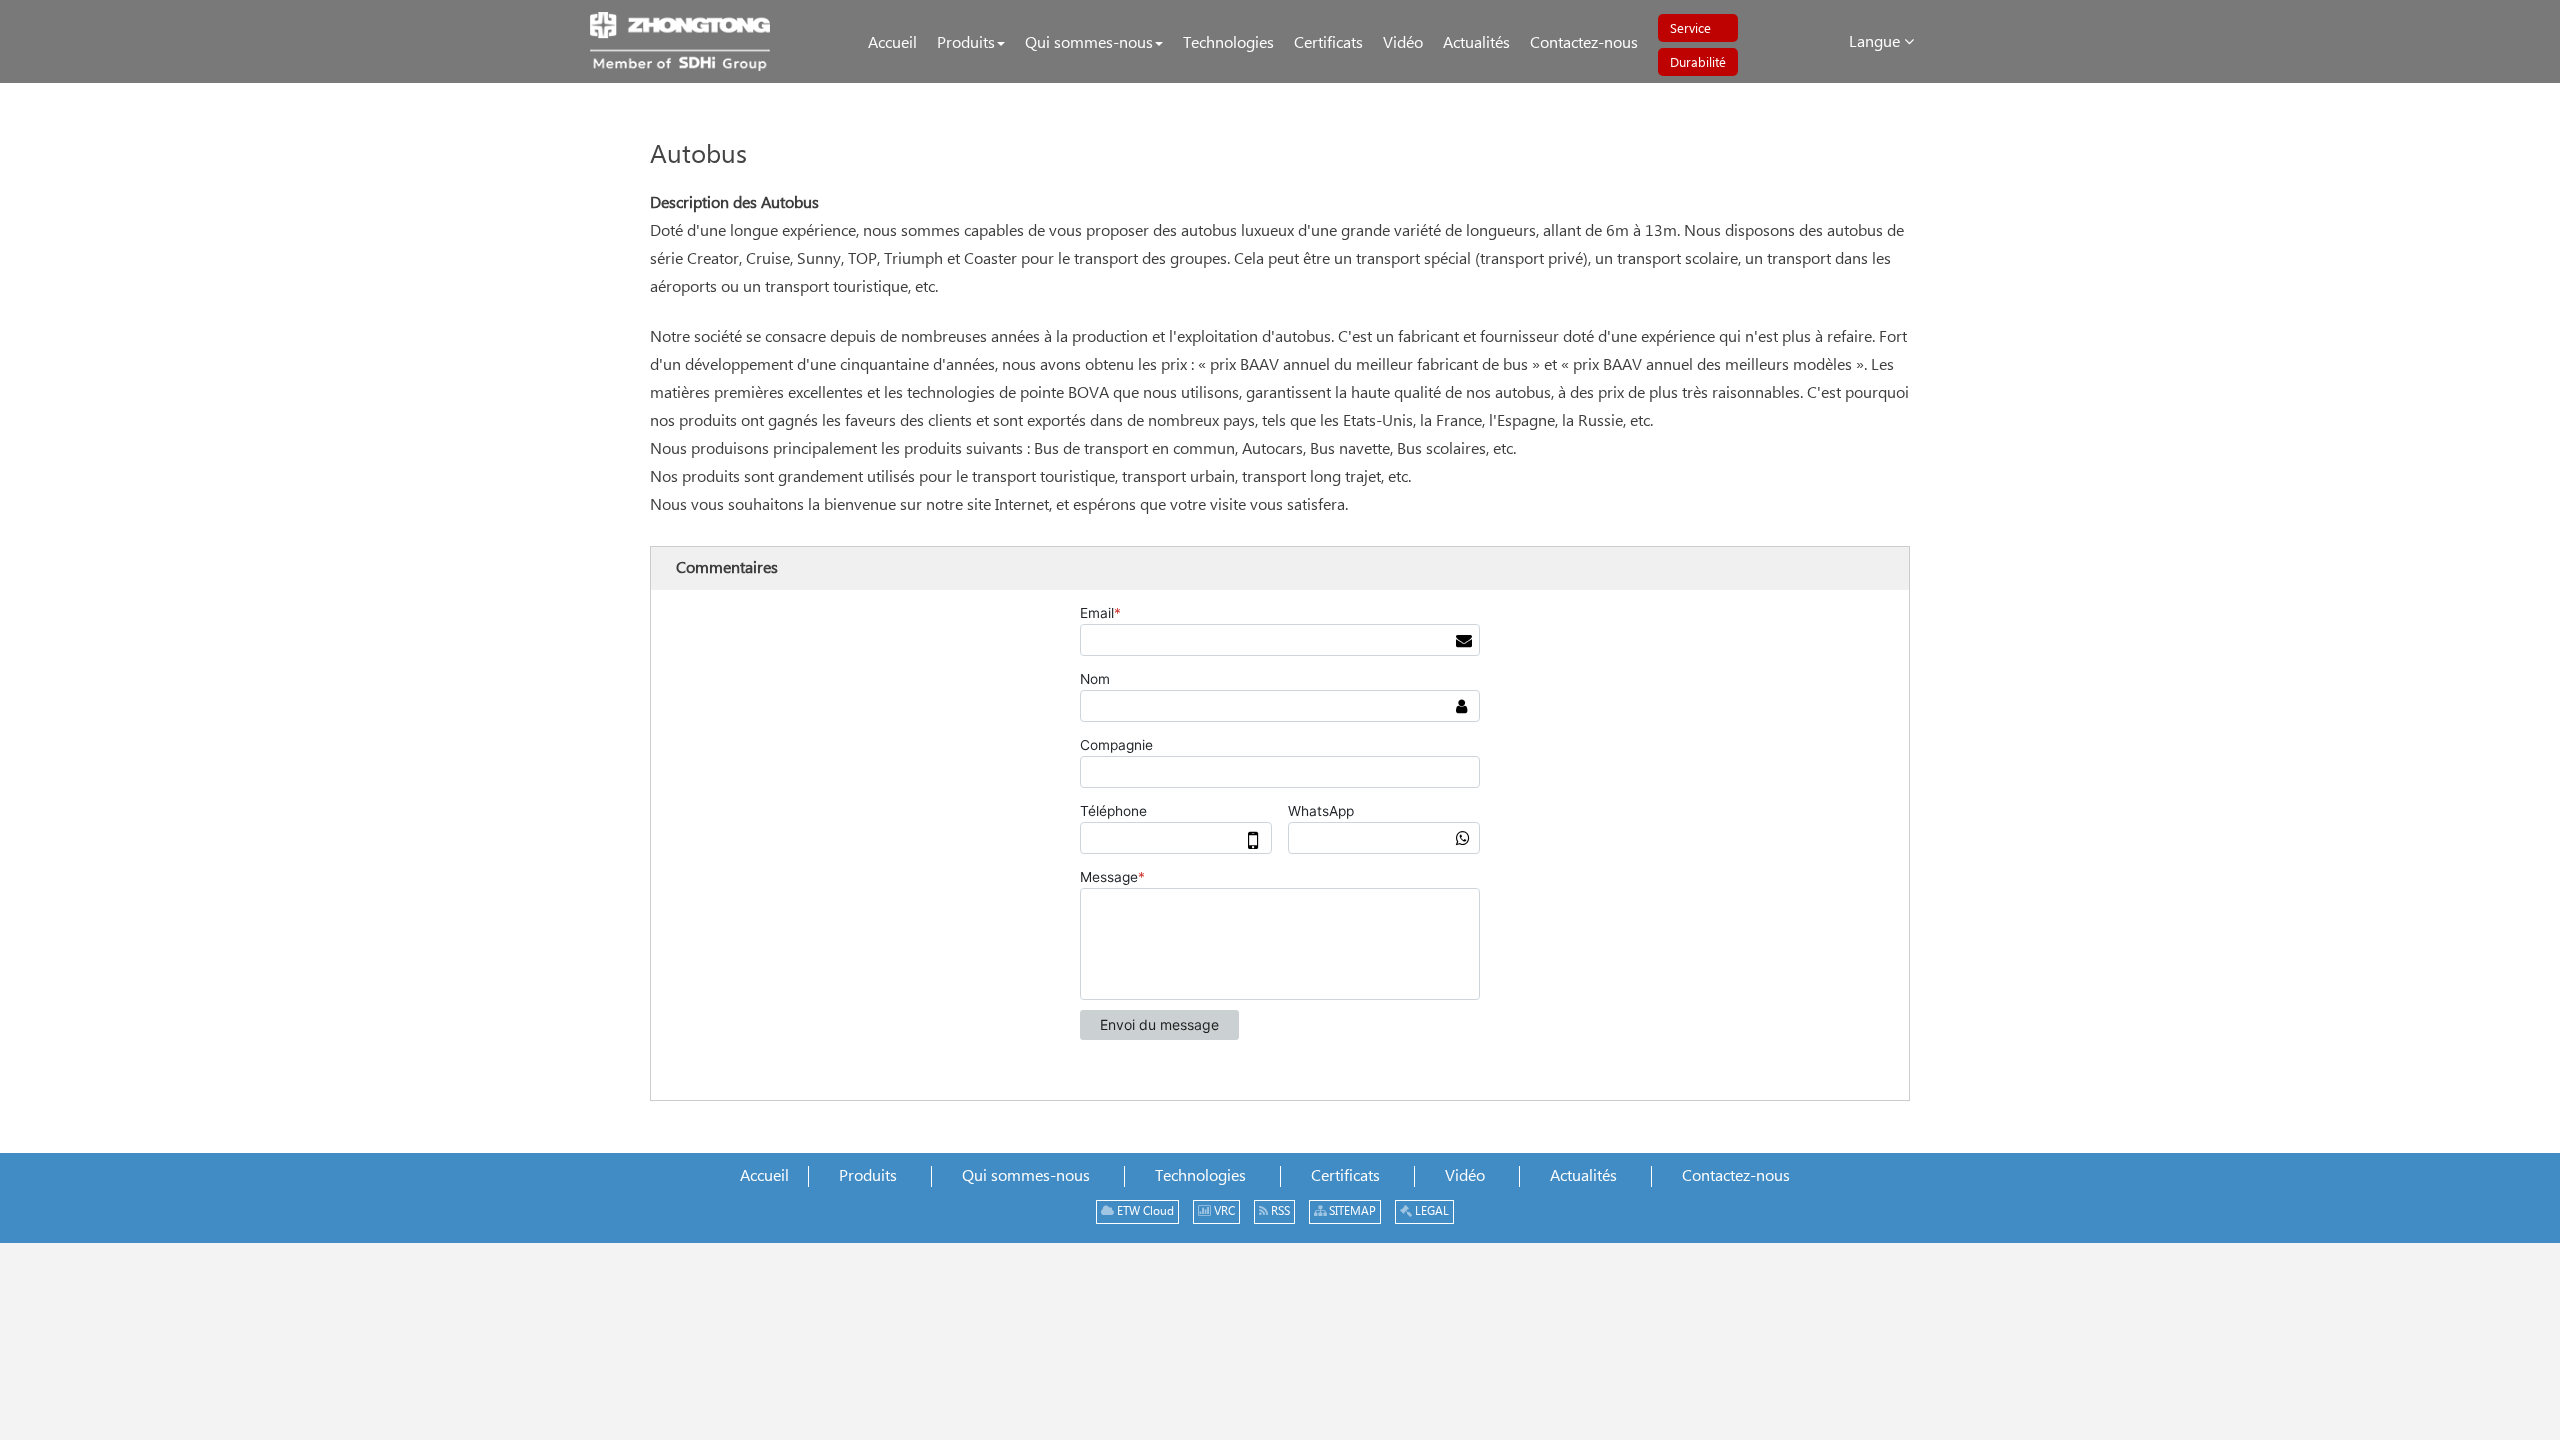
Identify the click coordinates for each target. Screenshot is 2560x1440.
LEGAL (1430, 1211)
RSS (1279, 1211)
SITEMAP (1351, 1211)
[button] (971, 44)
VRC (1223, 1211)
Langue (1876, 42)
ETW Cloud (1144, 1211)
